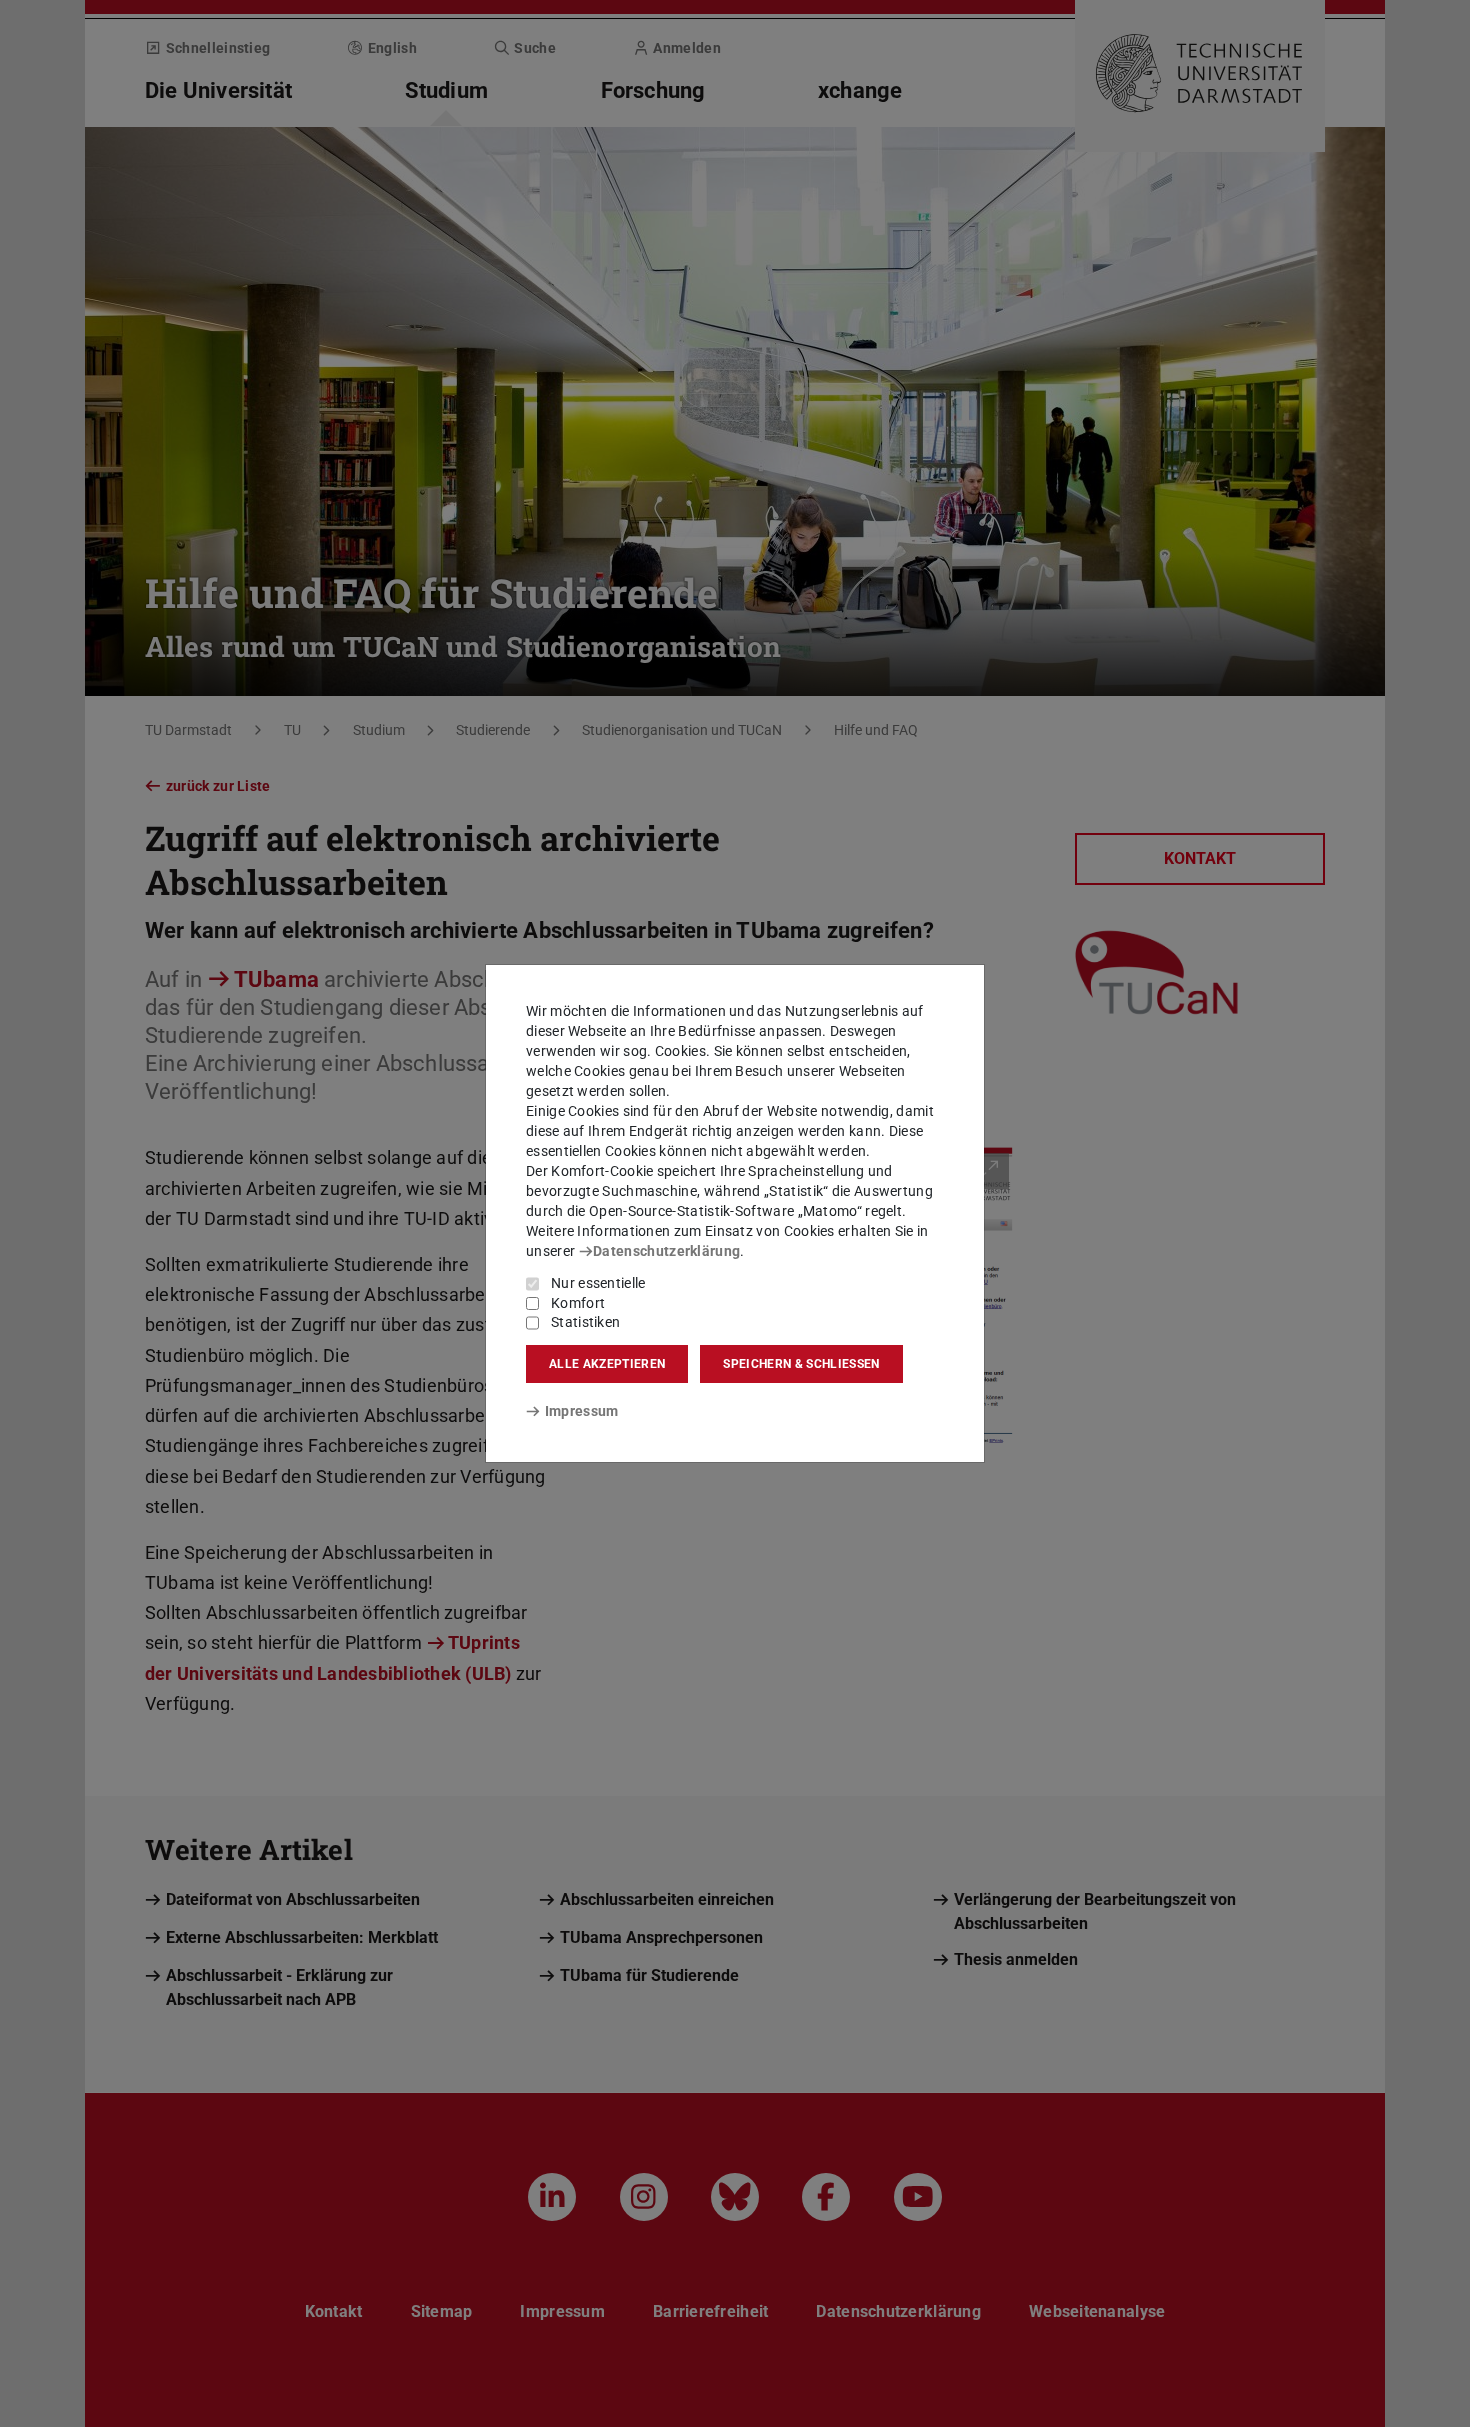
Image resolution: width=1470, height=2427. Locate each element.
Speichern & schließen (801, 1364)
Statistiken (585, 1322)
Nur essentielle (598, 1283)
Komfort (578, 1303)
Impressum (581, 1411)
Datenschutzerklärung (666, 1251)
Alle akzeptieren (607, 1364)
